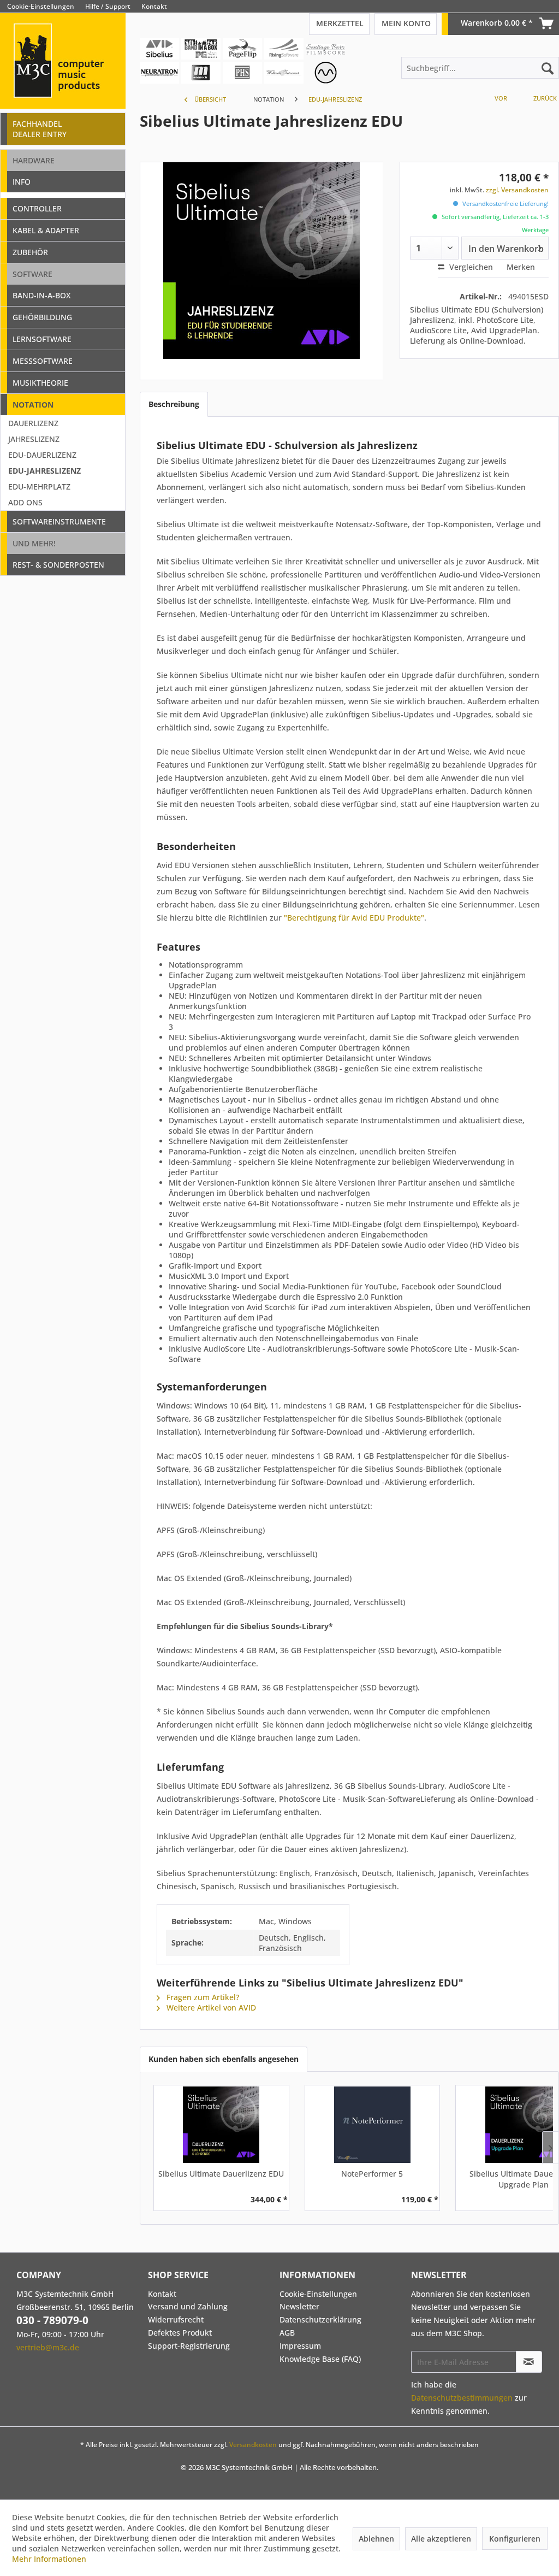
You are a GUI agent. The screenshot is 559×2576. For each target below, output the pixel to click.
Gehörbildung (42, 317)
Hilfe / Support (108, 6)
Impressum (300, 2346)
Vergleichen (470, 267)
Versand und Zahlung (188, 2306)
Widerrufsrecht (176, 2319)
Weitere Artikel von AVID (210, 2008)
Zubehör (30, 252)
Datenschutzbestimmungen (462, 2398)
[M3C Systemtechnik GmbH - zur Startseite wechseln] (63, 76)
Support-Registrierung (189, 2346)
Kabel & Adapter (46, 230)
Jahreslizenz (34, 439)
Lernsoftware (42, 339)
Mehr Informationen (49, 2559)
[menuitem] (551, 6)
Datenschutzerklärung (320, 2319)
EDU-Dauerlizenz (42, 455)
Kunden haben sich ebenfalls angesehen (224, 2059)
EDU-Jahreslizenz (44, 471)
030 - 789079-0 (52, 2320)
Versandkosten (253, 2445)
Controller (37, 208)
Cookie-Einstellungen (41, 6)
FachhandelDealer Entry (40, 129)
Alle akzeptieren (441, 2539)
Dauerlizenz (33, 423)
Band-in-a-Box (41, 295)
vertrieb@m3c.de (48, 2347)
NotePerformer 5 (372, 2174)
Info (22, 182)
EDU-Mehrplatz (39, 487)
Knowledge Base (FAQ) (320, 2359)
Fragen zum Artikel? (202, 1997)
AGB (287, 2333)
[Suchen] (548, 68)
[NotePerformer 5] (373, 2125)
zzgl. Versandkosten (517, 190)
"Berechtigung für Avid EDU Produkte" (354, 918)
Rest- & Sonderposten (58, 565)
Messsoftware (43, 361)
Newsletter (299, 2306)
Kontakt (154, 6)
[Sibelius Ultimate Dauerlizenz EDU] (221, 2125)
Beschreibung (174, 404)
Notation (33, 405)
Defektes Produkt (180, 2333)
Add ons (25, 502)
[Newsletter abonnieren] (529, 2362)
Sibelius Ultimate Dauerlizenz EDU (221, 2174)
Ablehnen (376, 2539)
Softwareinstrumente (59, 521)
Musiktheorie (40, 383)
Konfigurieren (515, 2539)
